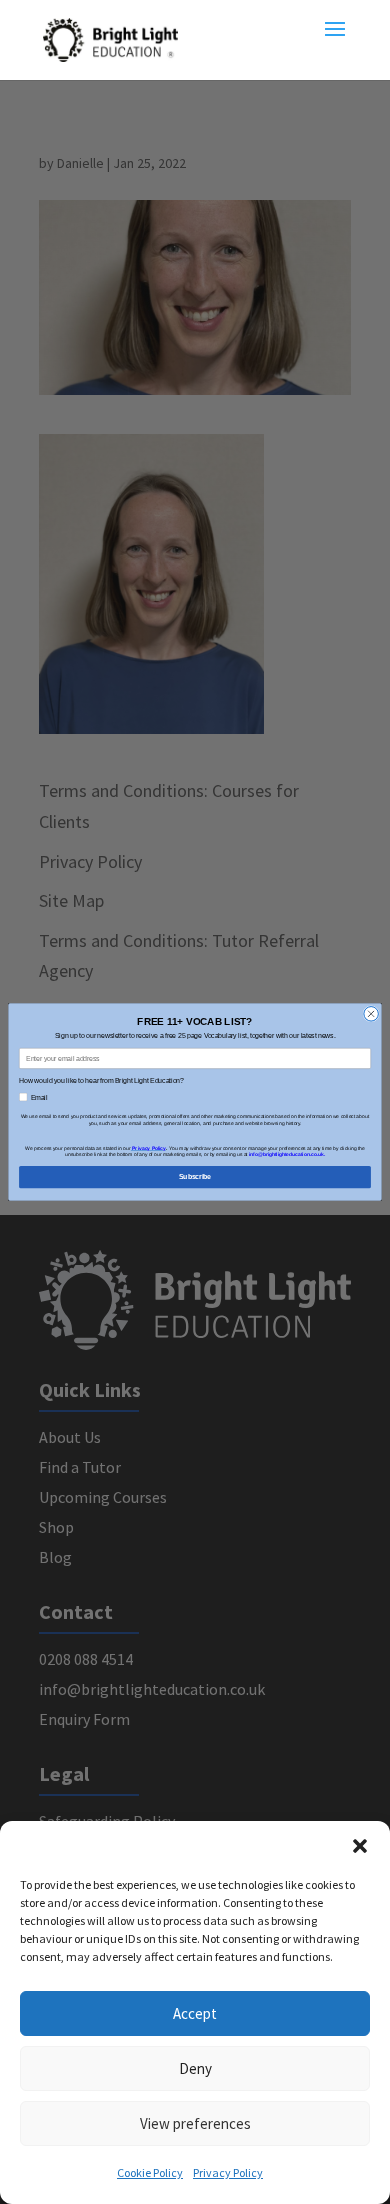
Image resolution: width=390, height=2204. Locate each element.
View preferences (195, 2123)
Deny (195, 2068)
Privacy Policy (228, 2172)
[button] (360, 1846)
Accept (195, 2013)
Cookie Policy (150, 2172)
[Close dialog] (371, 1014)
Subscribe (195, 1176)
